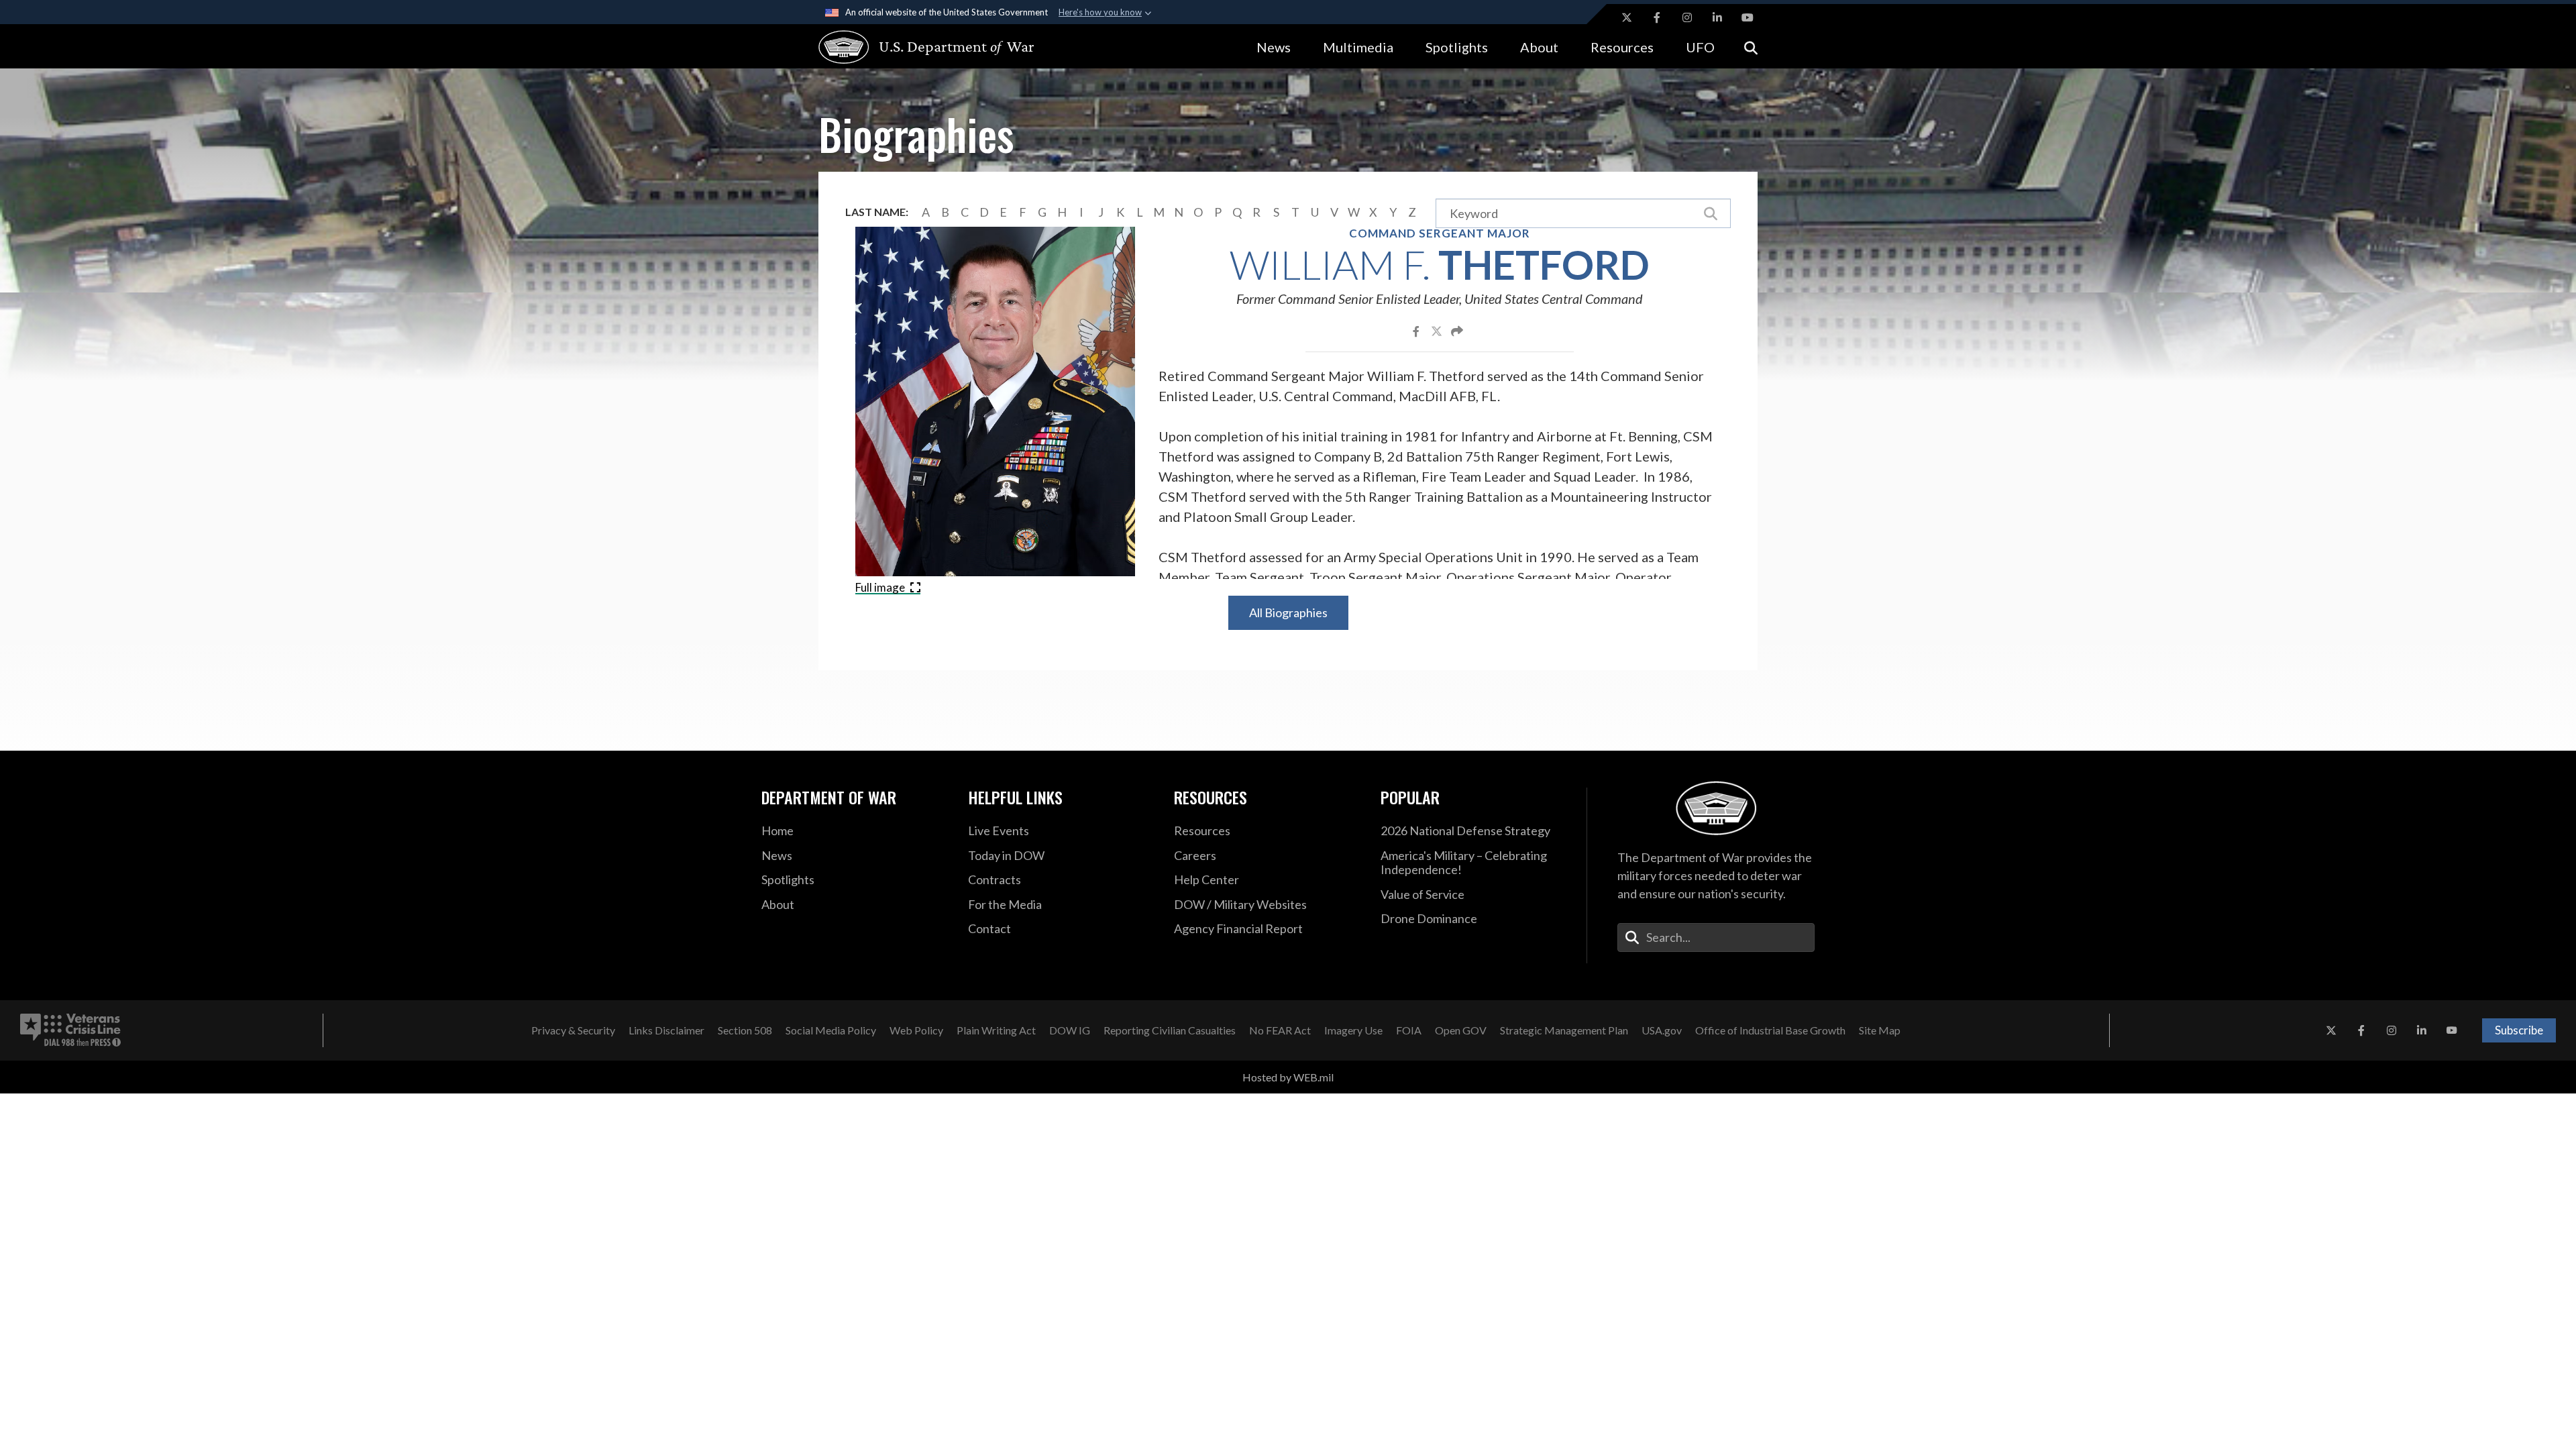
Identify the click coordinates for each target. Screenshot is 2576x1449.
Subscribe (2519, 1030)
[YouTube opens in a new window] (1748, 17)
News (1274, 47)
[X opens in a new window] (1627, 17)
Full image (881, 587)
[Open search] (1751, 47)
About (1539, 47)
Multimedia (1358, 47)
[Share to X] (1438, 331)
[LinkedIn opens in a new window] (1717, 17)
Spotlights (1457, 47)
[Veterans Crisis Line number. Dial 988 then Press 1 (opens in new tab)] (70, 1030)
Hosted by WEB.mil (1288, 1077)
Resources (1622, 47)
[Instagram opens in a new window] (1687, 17)
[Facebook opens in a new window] (1657, 17)
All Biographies (1288, 612)
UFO (1700, 47)
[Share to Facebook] (1417, 331)
